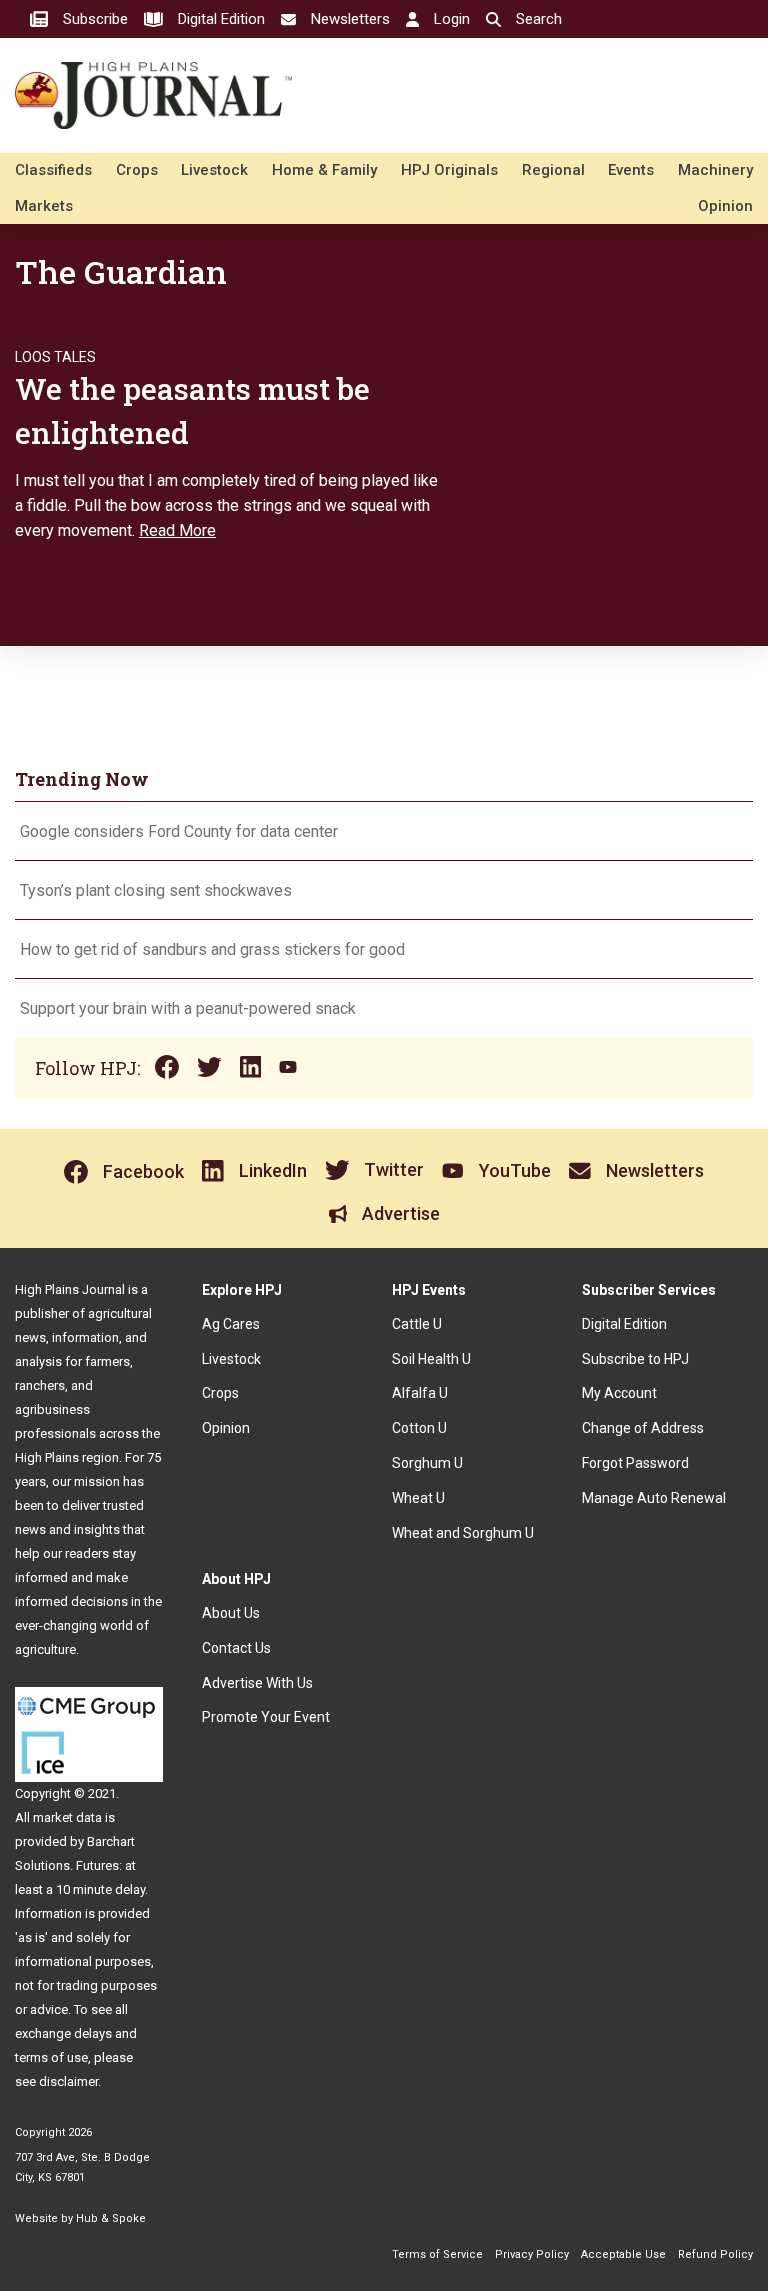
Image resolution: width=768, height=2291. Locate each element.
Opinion (725, 206)
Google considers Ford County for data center (179, 831)
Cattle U (417, 1324)
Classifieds (53, 170)
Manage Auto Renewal (654, 1498)
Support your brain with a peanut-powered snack (190, 1008)
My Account (619, 1393)
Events (631, 170)
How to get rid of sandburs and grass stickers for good (212, 949)
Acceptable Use (623, 2254)
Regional (553, 170)
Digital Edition (624, 1324)
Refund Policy (715, 2254)
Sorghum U (427, 1463)
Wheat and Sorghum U (463, 1533)
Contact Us (236, 1648)
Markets (44, 206)
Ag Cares (231, 1324)
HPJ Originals (449, 170)
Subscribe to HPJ (635, 1359)
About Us (231, 1613)
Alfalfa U (420, 1393)
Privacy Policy (532, 2254)
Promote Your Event (266, 1717)
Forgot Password (635, 1463)
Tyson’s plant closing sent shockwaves (156, 890)
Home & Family (324, 170)
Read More (177, 530)
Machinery (715, 170)
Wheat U (418, 1498)
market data (67, 1817)
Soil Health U (431, 1359)
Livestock (214, 170)
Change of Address (643, 1428)
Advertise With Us (257, 1683)
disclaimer (68, 2081)
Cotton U (419, 1428)
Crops (137, 170)
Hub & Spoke (111, 2218)
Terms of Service (437, 2254)
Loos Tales (55, 357)
